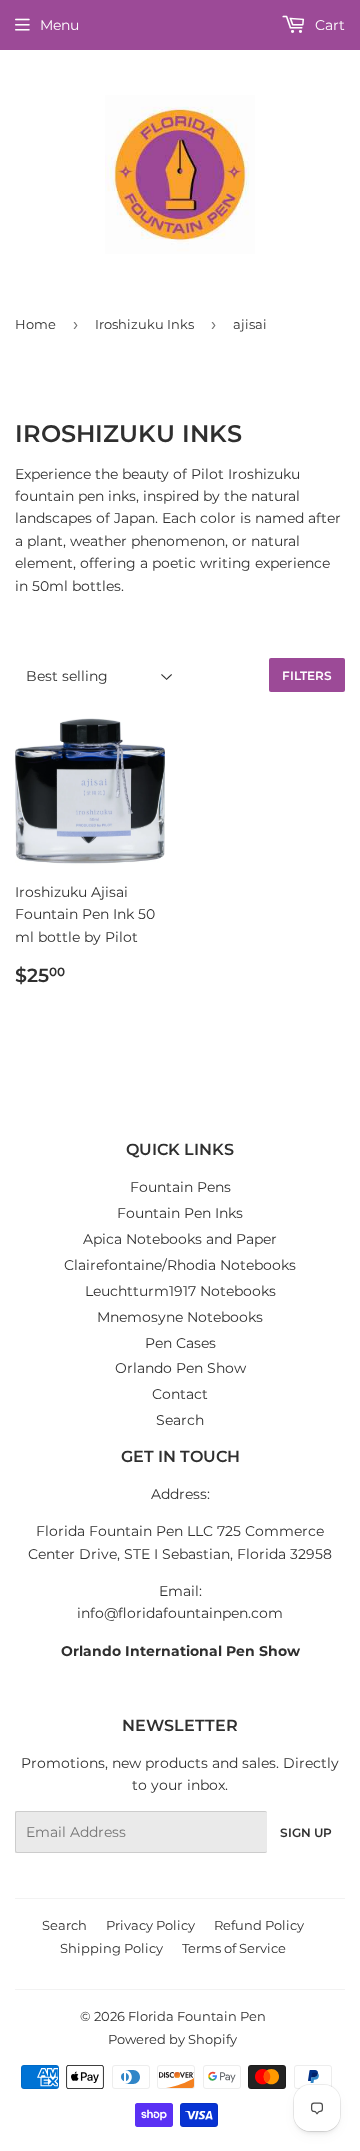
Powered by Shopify (172, 2039)
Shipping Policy (111, 1948)
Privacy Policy (150, 1925)
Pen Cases (180, 1343)
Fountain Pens (180, 1187)
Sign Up (306, 1832)
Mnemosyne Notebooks (180, 1317)
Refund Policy (259, 1925)
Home (35, 324)
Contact (180, 1394)
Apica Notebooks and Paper (180, 1239)
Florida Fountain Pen (197, 2016)
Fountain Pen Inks (180, 1213)
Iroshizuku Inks (144, 324)
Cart (328, 25)
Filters (307, 675)
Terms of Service (234, 1948)
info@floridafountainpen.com (180, 1613)
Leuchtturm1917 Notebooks (180, 1291)
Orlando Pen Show (180, 1368)
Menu (59, 25)
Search (180, 1420)
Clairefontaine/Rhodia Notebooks (180, 1265)
